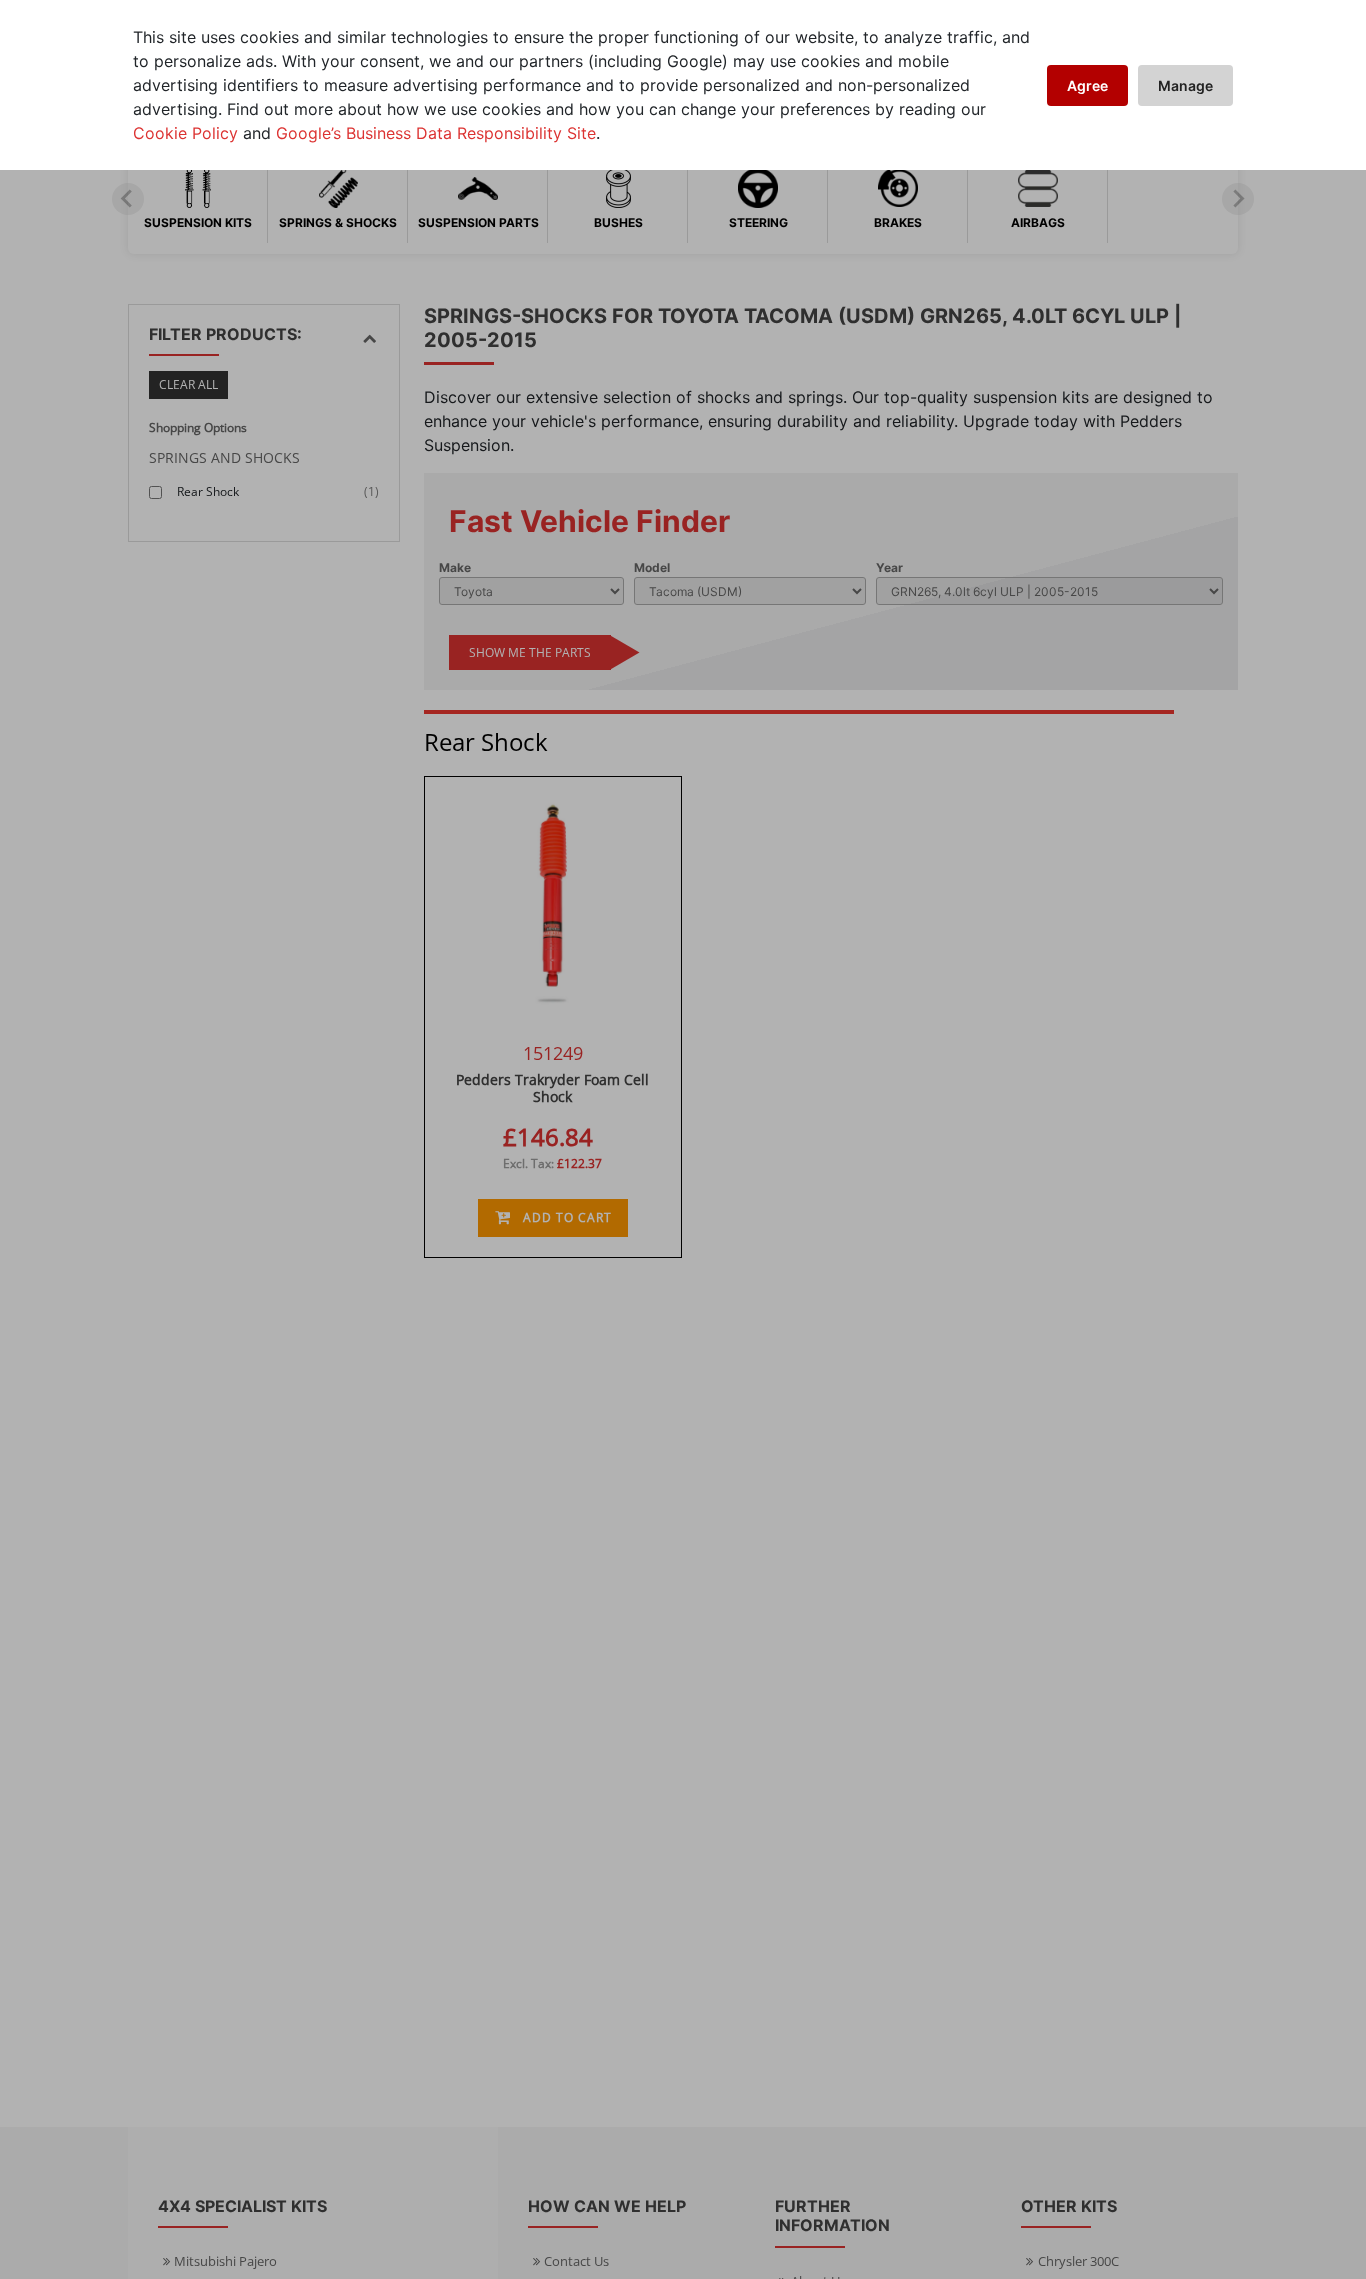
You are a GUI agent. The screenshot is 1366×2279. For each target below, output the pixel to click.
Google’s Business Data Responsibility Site (436, 133)
